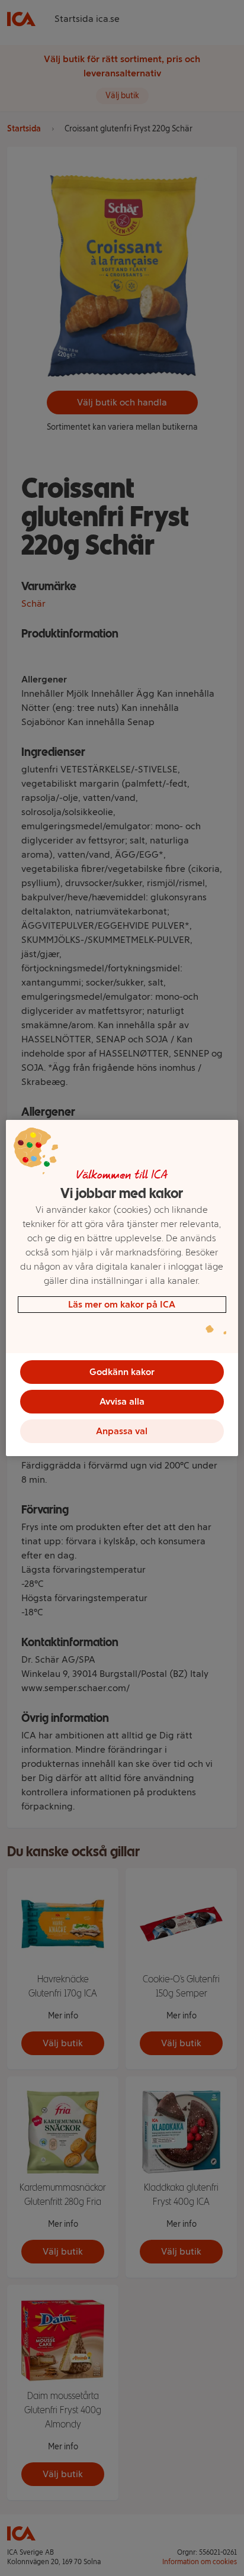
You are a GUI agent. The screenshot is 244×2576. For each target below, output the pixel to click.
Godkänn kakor (122, 1372)
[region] (122, 1288)
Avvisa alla (122, 1401)
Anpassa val (122, 1431)
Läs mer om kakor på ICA (122, 1304)
